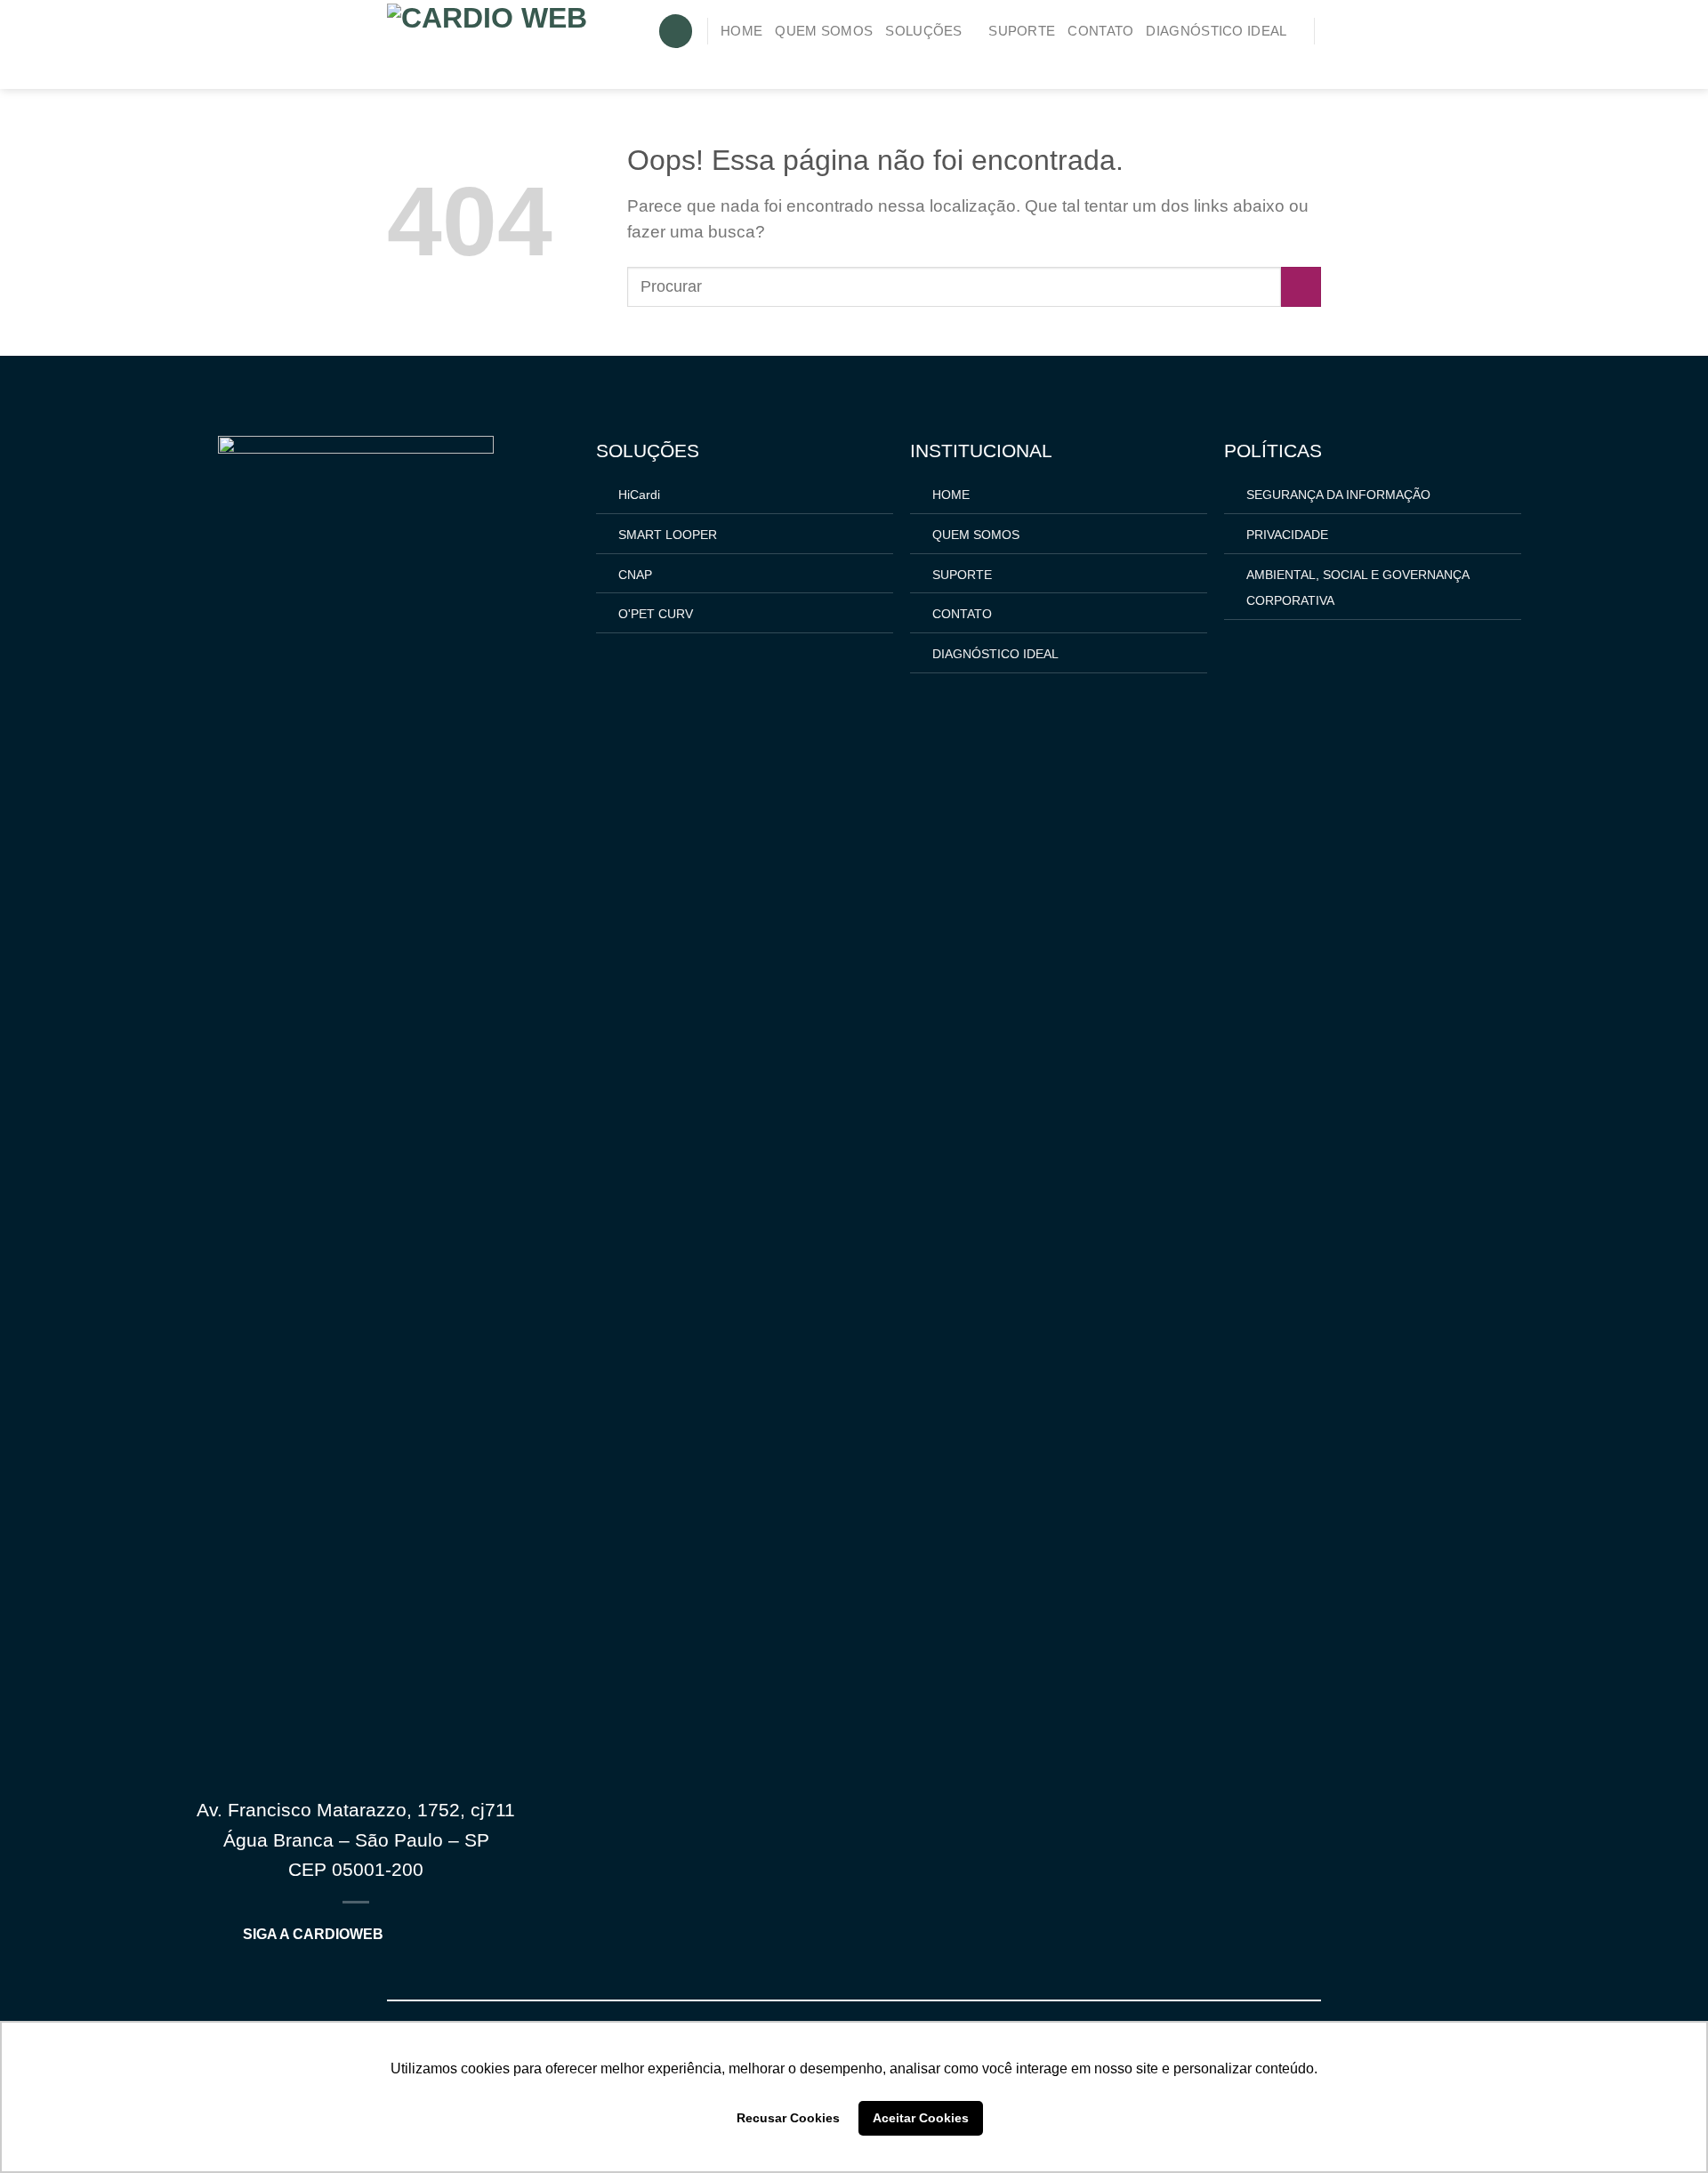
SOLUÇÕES (923, 31)
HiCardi (639, 495)
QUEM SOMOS (824, 31)
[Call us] (1281, 61)
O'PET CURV (656, 614)
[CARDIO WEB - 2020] (489, 44)
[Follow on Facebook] (1227, 61)
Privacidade (1287, 535)
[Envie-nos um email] (1254, 61)
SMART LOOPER (668, 535)
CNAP (635, 575)
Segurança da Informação (1338, 495)
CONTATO (1100, 31)
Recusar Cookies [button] (788, 2118)
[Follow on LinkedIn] (1307, 61)
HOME (741, 31)
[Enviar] (1301, 287)
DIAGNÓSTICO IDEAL (1216, 31)
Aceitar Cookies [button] (921, 2118)
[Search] (676, 31)
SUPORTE (1022, 31)
